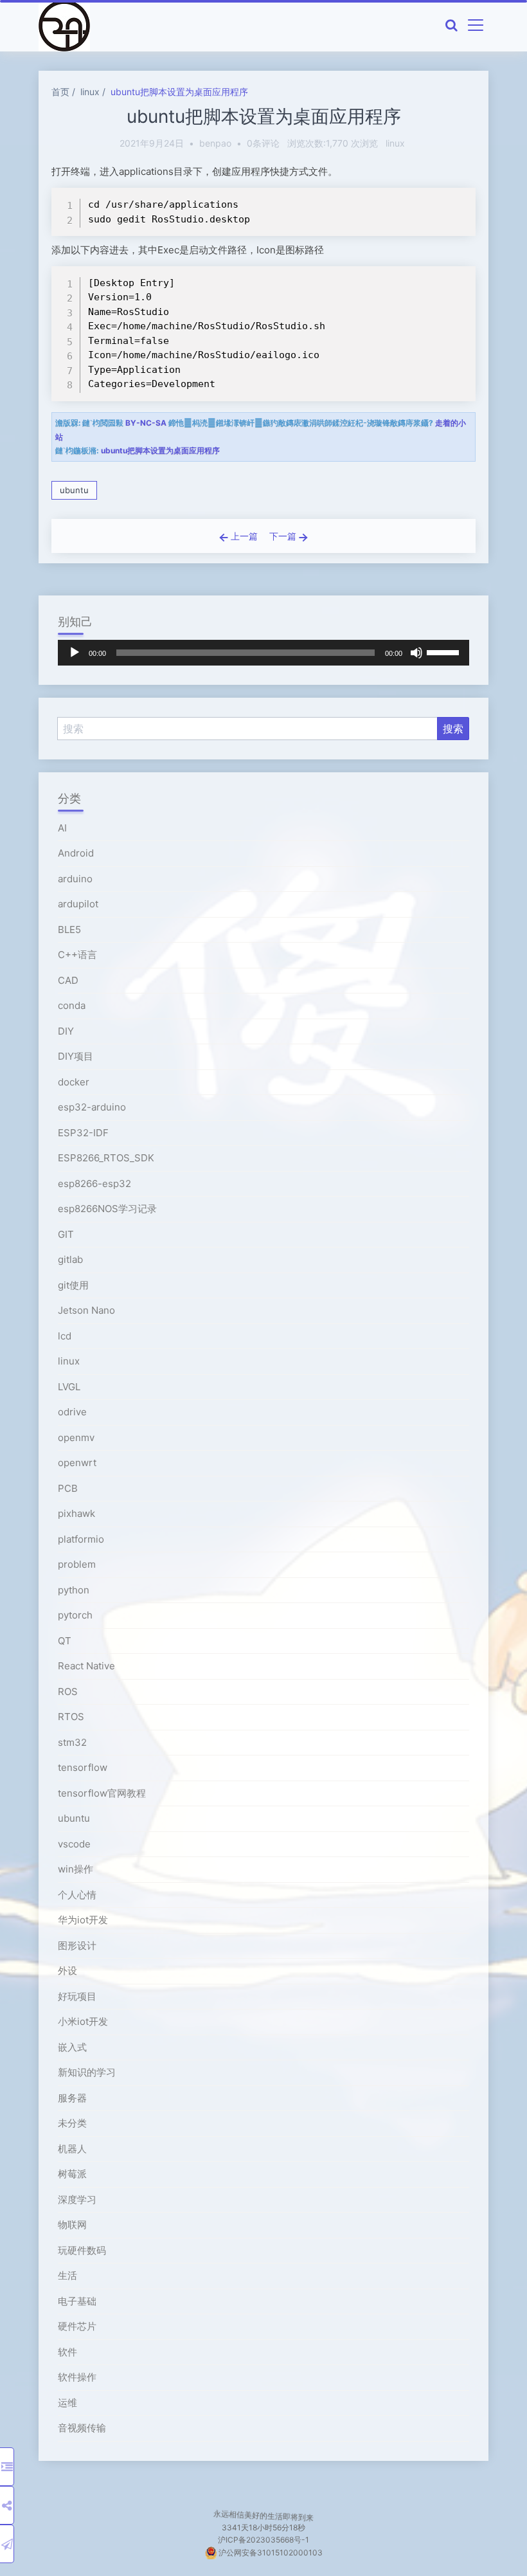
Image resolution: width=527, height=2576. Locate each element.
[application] (263, 653)
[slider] (445, 651)
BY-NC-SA (146, 423)
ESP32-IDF (83, 1133)
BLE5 (69, 930)
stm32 (72, 1742)
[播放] (75, 653)
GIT (66, 1234)
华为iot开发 (83, 1920)
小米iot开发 (83, 2021)
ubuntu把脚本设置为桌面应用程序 (179, 92)
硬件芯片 (77, 2326)
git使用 (73, 1285)
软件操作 (77, 2377)
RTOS (71, 1717)
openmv (76, 1438)
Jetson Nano (86, 1310)
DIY (66, 1031)
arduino (75, 879)
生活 (67, 2275)
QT (65, 1641)
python (74, 1590)
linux (90, 92)
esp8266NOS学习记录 (107, 1209)
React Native (86, 1666)
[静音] (416, 653)
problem (77, 1564)
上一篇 (243, 536)
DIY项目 (76, 1056)
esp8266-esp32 (94, 1184)
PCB (68, 1488)
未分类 (72, 2123)
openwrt (77, 1463)
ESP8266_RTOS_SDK (106, 1158)
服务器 (72, 2098)
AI (62, 828)
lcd (65, 1336)
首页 (60, 92)
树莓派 (72, 2174)
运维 (67, 2403)
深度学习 (77, 2200)
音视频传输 (82, 2428)
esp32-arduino (92, 1107)
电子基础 (77, 2301)
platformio (81, 1539)
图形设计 (77, 1946)
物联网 (72, 2225)
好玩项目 (77, 1996)
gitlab (70, 1259)
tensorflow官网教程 (102, 1793)
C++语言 (77, 955)
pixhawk (76, 1513)
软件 (67, 2352)
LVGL (69, 1387)
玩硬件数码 (82, 2250)
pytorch (75, 1615)
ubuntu (74, 490)
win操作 (76, 1869)
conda (72, 1005)
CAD (68, 980)
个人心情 (77, 1895)
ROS (68, 1692)
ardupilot (78, 904)
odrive (72, 1412)
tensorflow (83, 1767)
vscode (74, 1844)
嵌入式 (72, 2047)
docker (74, 1082)
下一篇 (284, 536)
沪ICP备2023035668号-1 (263, 2540)
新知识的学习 (87, 2072)
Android (76, 853)
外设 (67, 1971)
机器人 (72, 2149)
